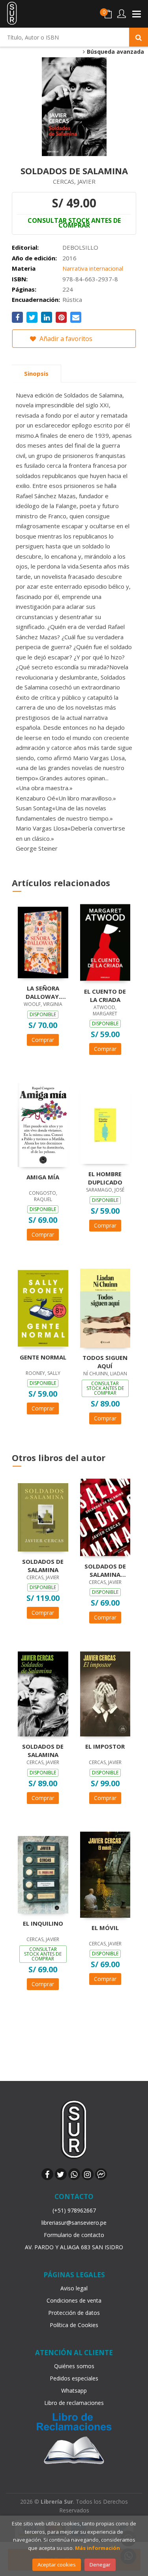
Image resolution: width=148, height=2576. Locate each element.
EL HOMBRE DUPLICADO (105, 1178)
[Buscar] (139, 37)
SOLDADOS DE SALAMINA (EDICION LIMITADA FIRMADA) (105, 1570)
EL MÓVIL (105, 1928)
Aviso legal (74, 2288)
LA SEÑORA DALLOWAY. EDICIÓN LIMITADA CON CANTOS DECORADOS (43, 992)
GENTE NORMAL (43, 1357)
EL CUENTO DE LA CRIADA (105, 995)
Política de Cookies (74, 2325)
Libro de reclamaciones (74, 2403)
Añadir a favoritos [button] (65, 339)
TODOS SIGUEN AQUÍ (105, 1361)
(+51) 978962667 (74, 2210)
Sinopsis (36, 373)
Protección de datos (74, 2313)
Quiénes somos (74, 2366)
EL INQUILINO (43, 1923)
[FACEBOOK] (47, 2174)
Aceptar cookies (57, 2565)
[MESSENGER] (101, 2174)
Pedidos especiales (74, 2378)
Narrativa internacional (93, 268)
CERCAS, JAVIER (74, 181)
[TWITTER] (61, 2174)
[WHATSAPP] (74, 2174)
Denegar (100, 2565)
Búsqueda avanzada (115, 52)
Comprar (43, 1040)
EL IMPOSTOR (105, 1746)
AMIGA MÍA (43, 1177)
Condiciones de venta (74, 2300)
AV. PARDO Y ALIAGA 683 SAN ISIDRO (74, 2247)
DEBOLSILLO (80, 247)
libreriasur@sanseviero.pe (74, 2223)
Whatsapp (74, 2391)
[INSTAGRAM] (88, 2174)
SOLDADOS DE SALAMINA (43, 1565)
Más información (97, 2548)
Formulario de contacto (74, 2235)
